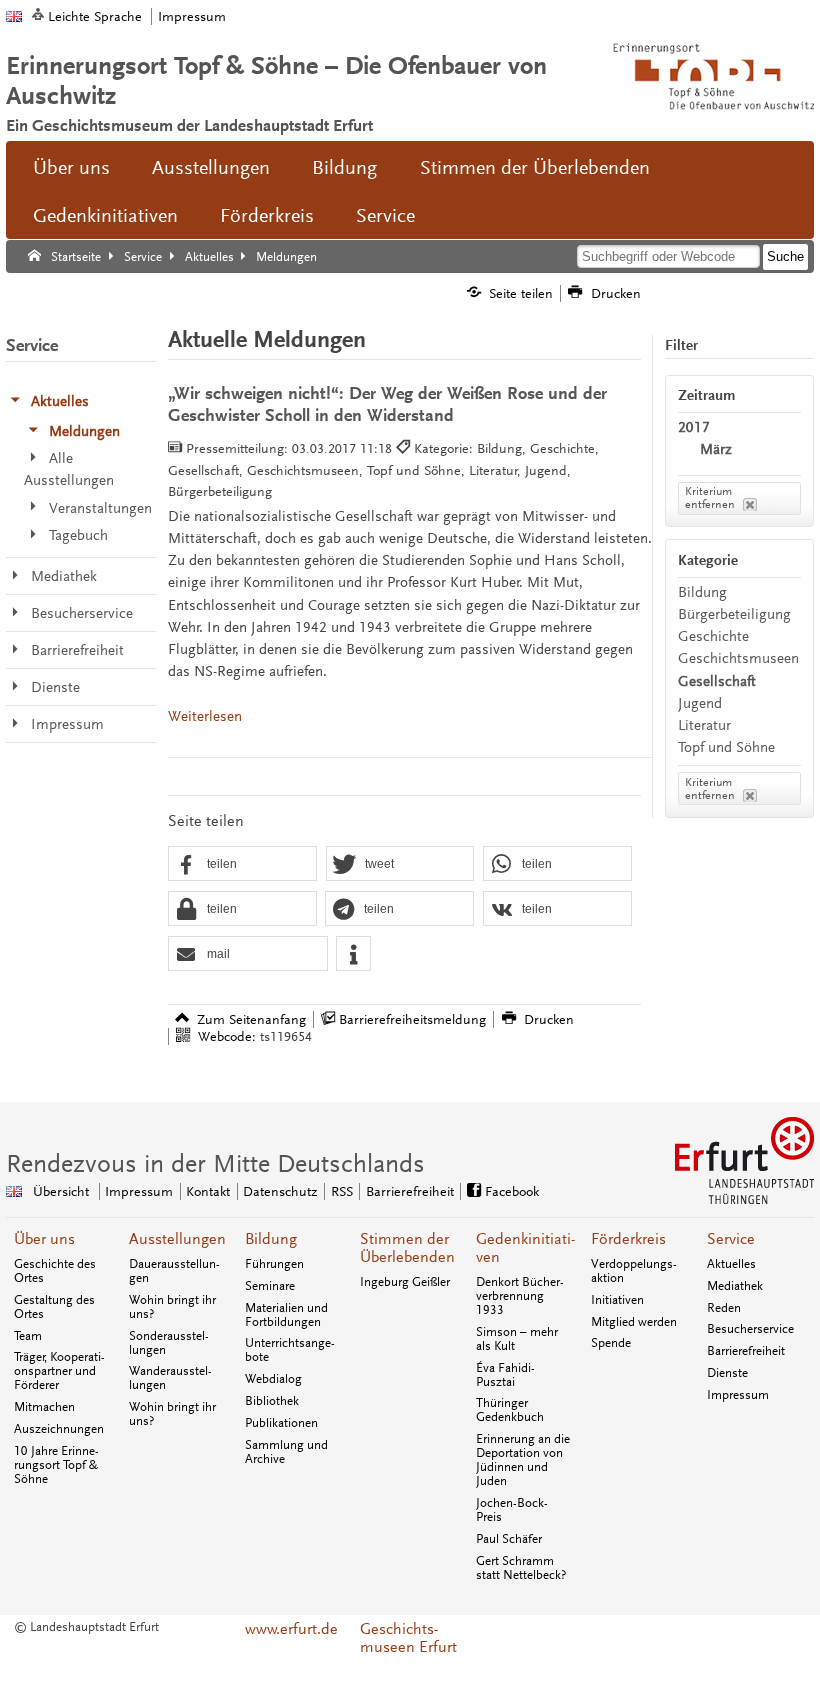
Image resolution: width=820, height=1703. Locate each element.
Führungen (274, 1264)
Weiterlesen (205, 716)
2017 (694, 427)
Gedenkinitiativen (105, 216)
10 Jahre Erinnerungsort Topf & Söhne (56, 1465)
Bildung (344, 168)
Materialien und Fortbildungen (286, 1315)
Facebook (512, 1191)
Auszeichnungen (59, 1429)
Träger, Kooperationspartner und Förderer (59, 1371)
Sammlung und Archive (286, 1452)
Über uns (71, 168)
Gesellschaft (717, 681)
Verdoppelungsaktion (634, 1271)
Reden (724, 1308)
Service (385, 216)
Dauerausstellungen (174, 1271)
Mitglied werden (634, 1322)
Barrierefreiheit (410, 1191)
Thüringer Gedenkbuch (510, 1410)
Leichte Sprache (95, 16)
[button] (243, 864)
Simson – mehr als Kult (517, 1339)
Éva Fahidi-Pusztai (505, 1375)
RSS (342, 1191)
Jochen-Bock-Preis (512, 1510)
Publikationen (281, 1423)
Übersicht (61, 1191)
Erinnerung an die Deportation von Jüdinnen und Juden (523, 1460)
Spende (611, 1343)
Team (28, 1336)
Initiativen (617, 1300)
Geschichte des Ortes (55, 1271)
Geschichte (713, 636)
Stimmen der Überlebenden (535, 168)
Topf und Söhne (726, 747)
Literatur (704, 725)
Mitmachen (44, 1407)
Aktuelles (731, 1264)
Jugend (700, 703)
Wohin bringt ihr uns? (172, 1307)
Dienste (727, 1373)
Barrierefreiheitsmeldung (412, 1019)
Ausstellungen (211, 168)
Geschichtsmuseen (738, 658)
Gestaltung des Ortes (54, 1307)
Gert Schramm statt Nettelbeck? (521, 1568)
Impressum (192, 16)
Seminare (270, 1286)
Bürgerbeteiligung (734, 614)
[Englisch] (14, 16)
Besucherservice (750, 1329)
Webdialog (273, 1379)
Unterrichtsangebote (290, 1350)
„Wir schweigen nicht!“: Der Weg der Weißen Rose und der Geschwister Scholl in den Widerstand (387, 404)
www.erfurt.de (291, 1629)
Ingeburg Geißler (405, 1282)
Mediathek (735, 1286)
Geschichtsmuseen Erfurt (408, 1638)
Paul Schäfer (509, 1539)
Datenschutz (280, 1191)
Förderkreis (267, 216)
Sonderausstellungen (169, 1343)
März (716, 449)
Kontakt (208, 1191)
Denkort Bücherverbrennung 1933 (520, 1296)
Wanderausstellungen (170, 1378)
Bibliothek (272, 1401)
